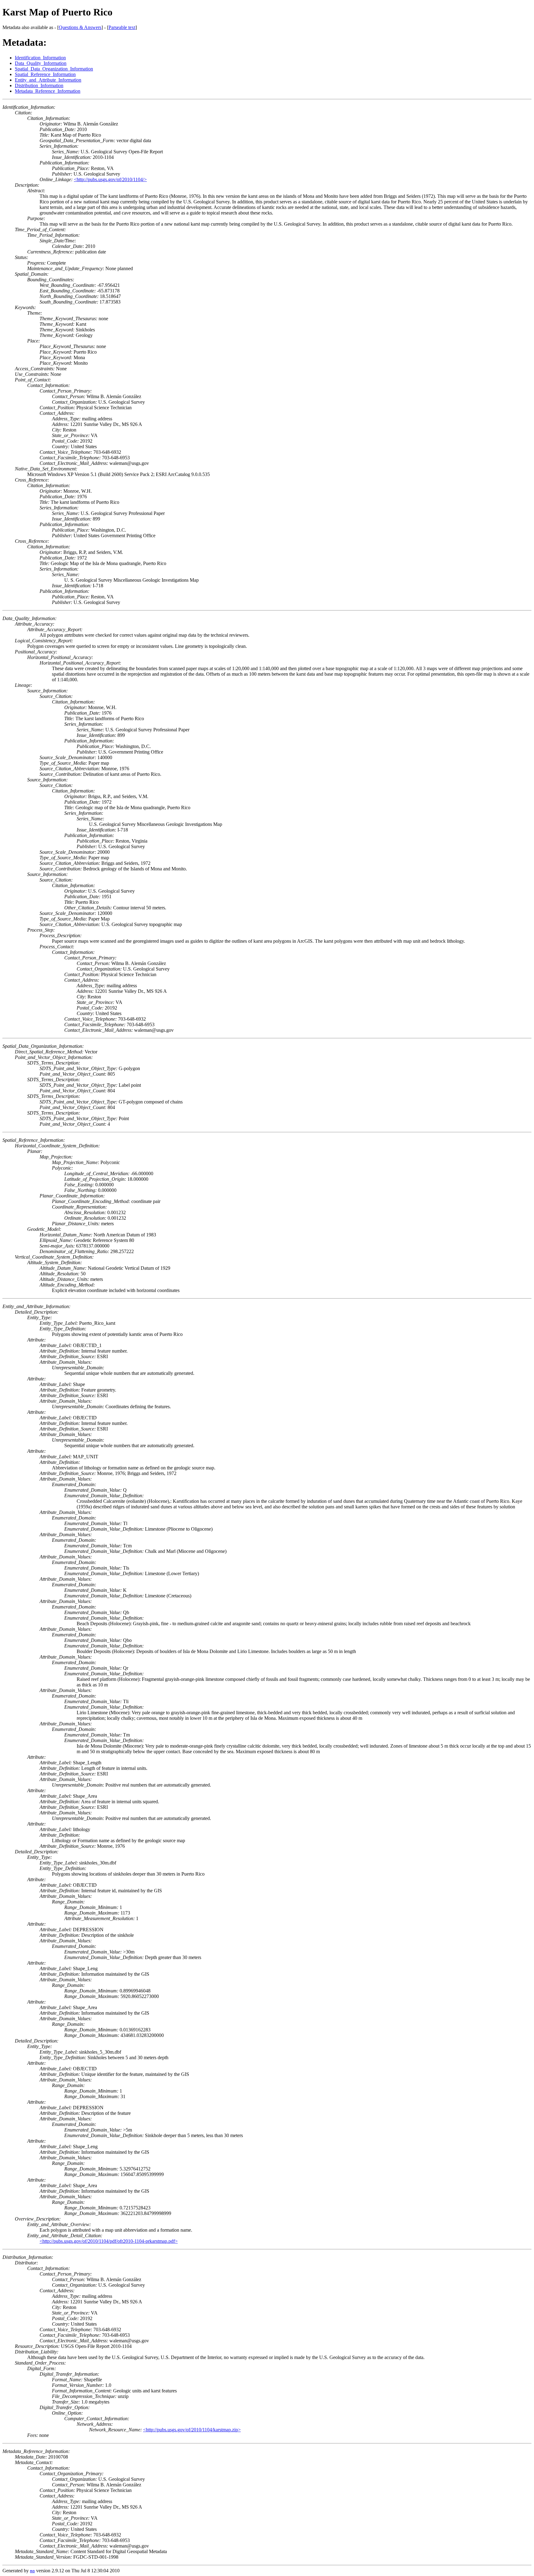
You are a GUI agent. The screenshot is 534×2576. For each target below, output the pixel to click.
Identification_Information (40, 58)
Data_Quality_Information (41, 63)
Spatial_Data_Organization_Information (54, 69)
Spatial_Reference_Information (45, 74)
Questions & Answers (80, 27)
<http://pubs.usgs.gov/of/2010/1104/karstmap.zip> (192, 2430)
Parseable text (122, 27)
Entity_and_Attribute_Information (48, 80)
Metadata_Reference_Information (48, 91)
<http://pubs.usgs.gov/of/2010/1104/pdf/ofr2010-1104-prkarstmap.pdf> (109, 2241)
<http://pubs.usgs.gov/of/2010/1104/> (110, 179)
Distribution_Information (39, 85)
